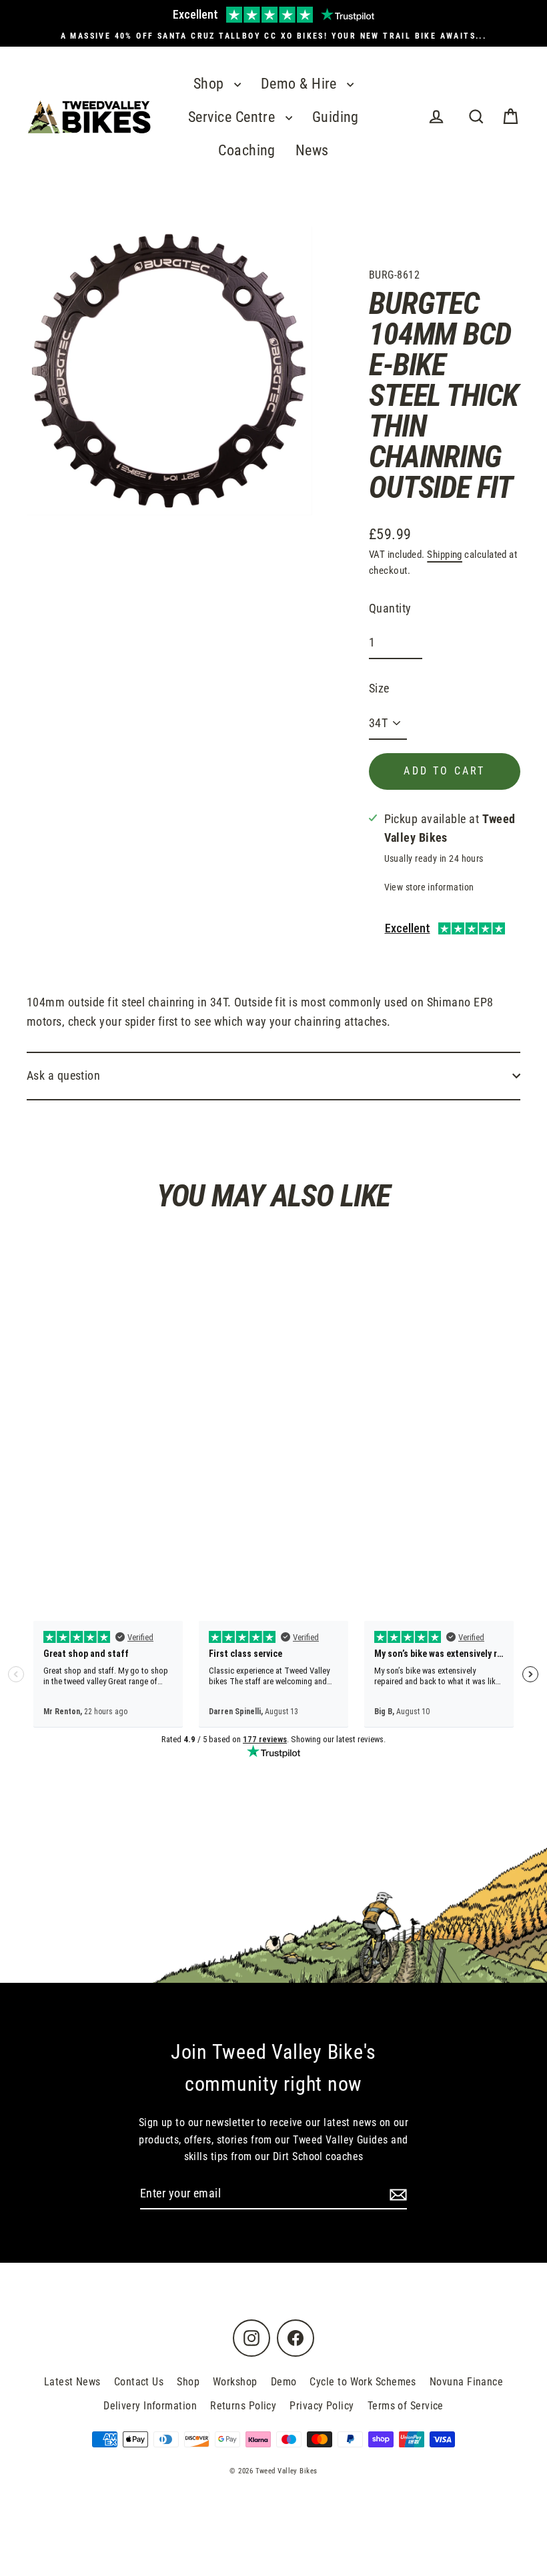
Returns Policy (243, 2406)
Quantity (390, 608)
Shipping (445, 555)
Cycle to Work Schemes (363, 2382)
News (312, 150)
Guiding (336, 117)
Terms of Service (406, 2406)
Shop (210, 84)
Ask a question (63, 1075)
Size (379, 688)
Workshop (235, 2382)
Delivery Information (150, 2406)
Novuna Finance (466, 2382)
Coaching (247, 150)
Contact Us (139, 2382)
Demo (284, 2382)
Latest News (72, 2382)
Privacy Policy (322, 2406)
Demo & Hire (301, 84)
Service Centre (233, 117)
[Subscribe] (396, 2194)
